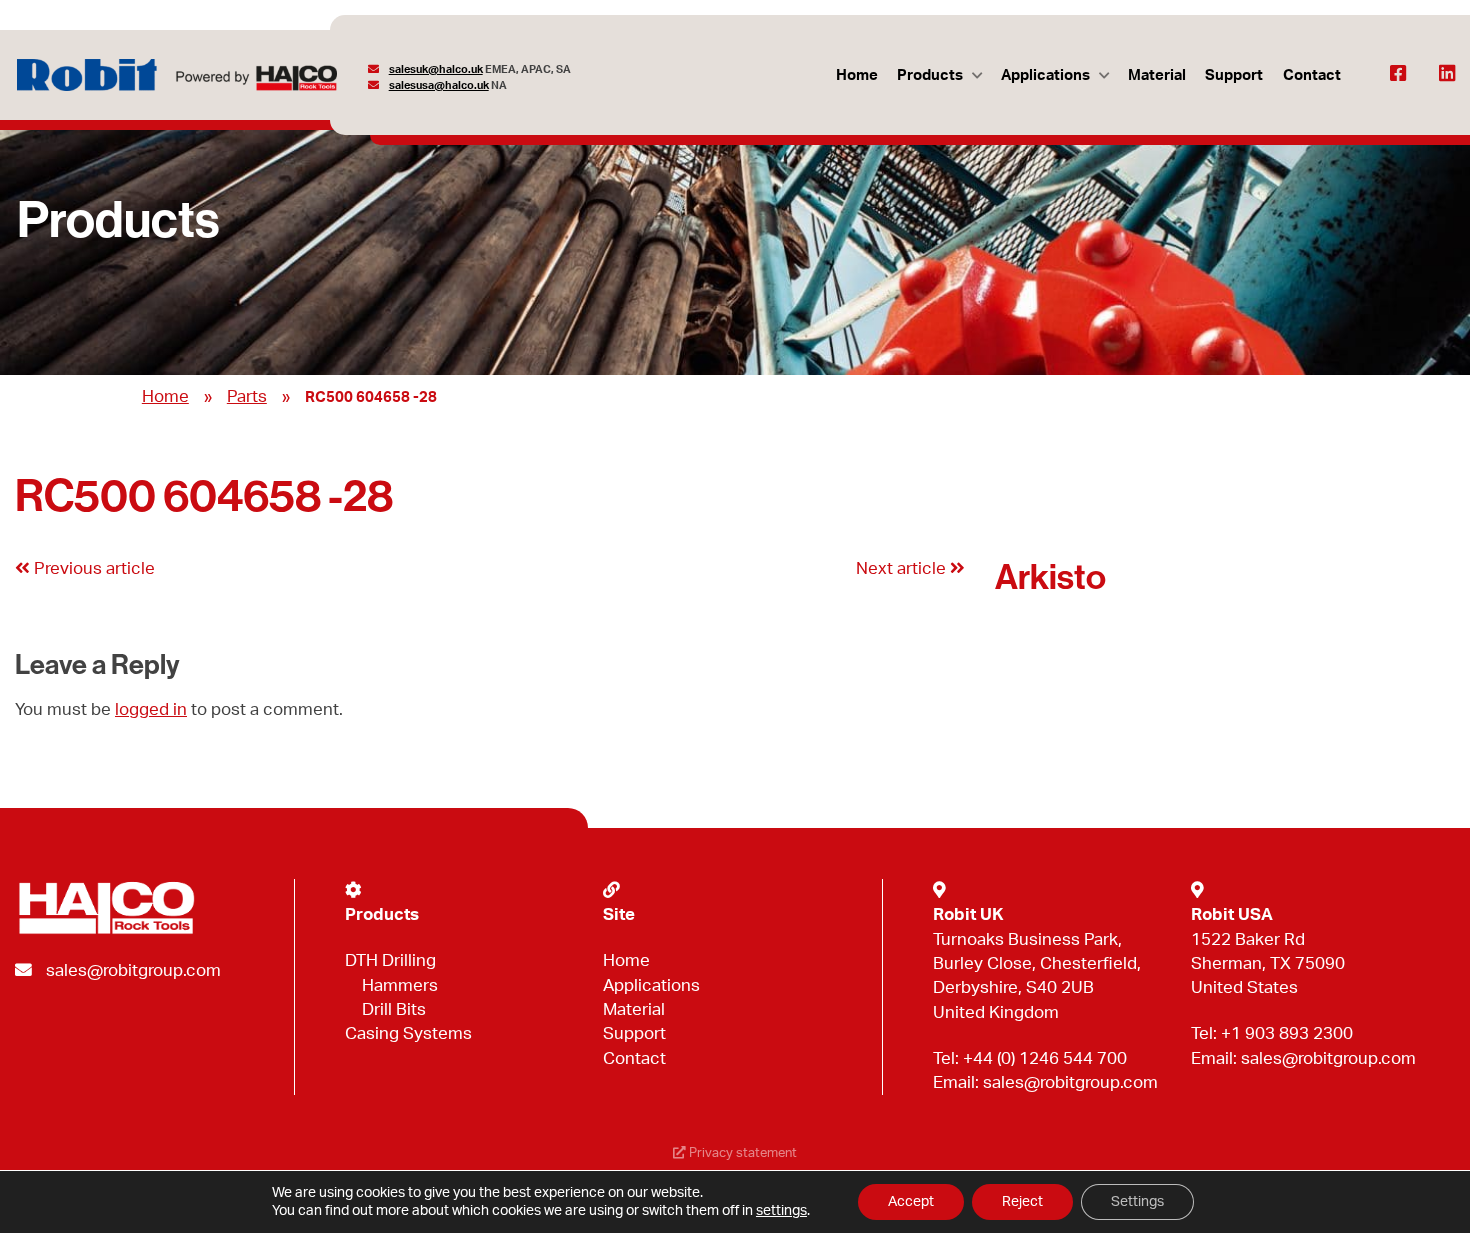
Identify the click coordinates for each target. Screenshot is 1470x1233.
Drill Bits (394, 1009)
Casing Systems (408, 1033)
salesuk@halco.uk (436, 69)
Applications (1045, 75)
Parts (247, 396)
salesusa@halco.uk (439, 85)
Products (930, 75)
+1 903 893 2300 (1287, 1033)
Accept (911, 1202)
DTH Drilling (390, 960)
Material (1157, 75)
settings (781, 1211)
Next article (903, 568)
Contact (1312, 75)
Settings (1137, 1202)
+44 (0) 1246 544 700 (1045, 1058)
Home (857, 75)
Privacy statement (741, 1153)
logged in (151, 709)
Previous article (92, 568)
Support (1234, 75)
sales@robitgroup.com (133, 970)
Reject (1022, 1202)
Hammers (400, 985)
